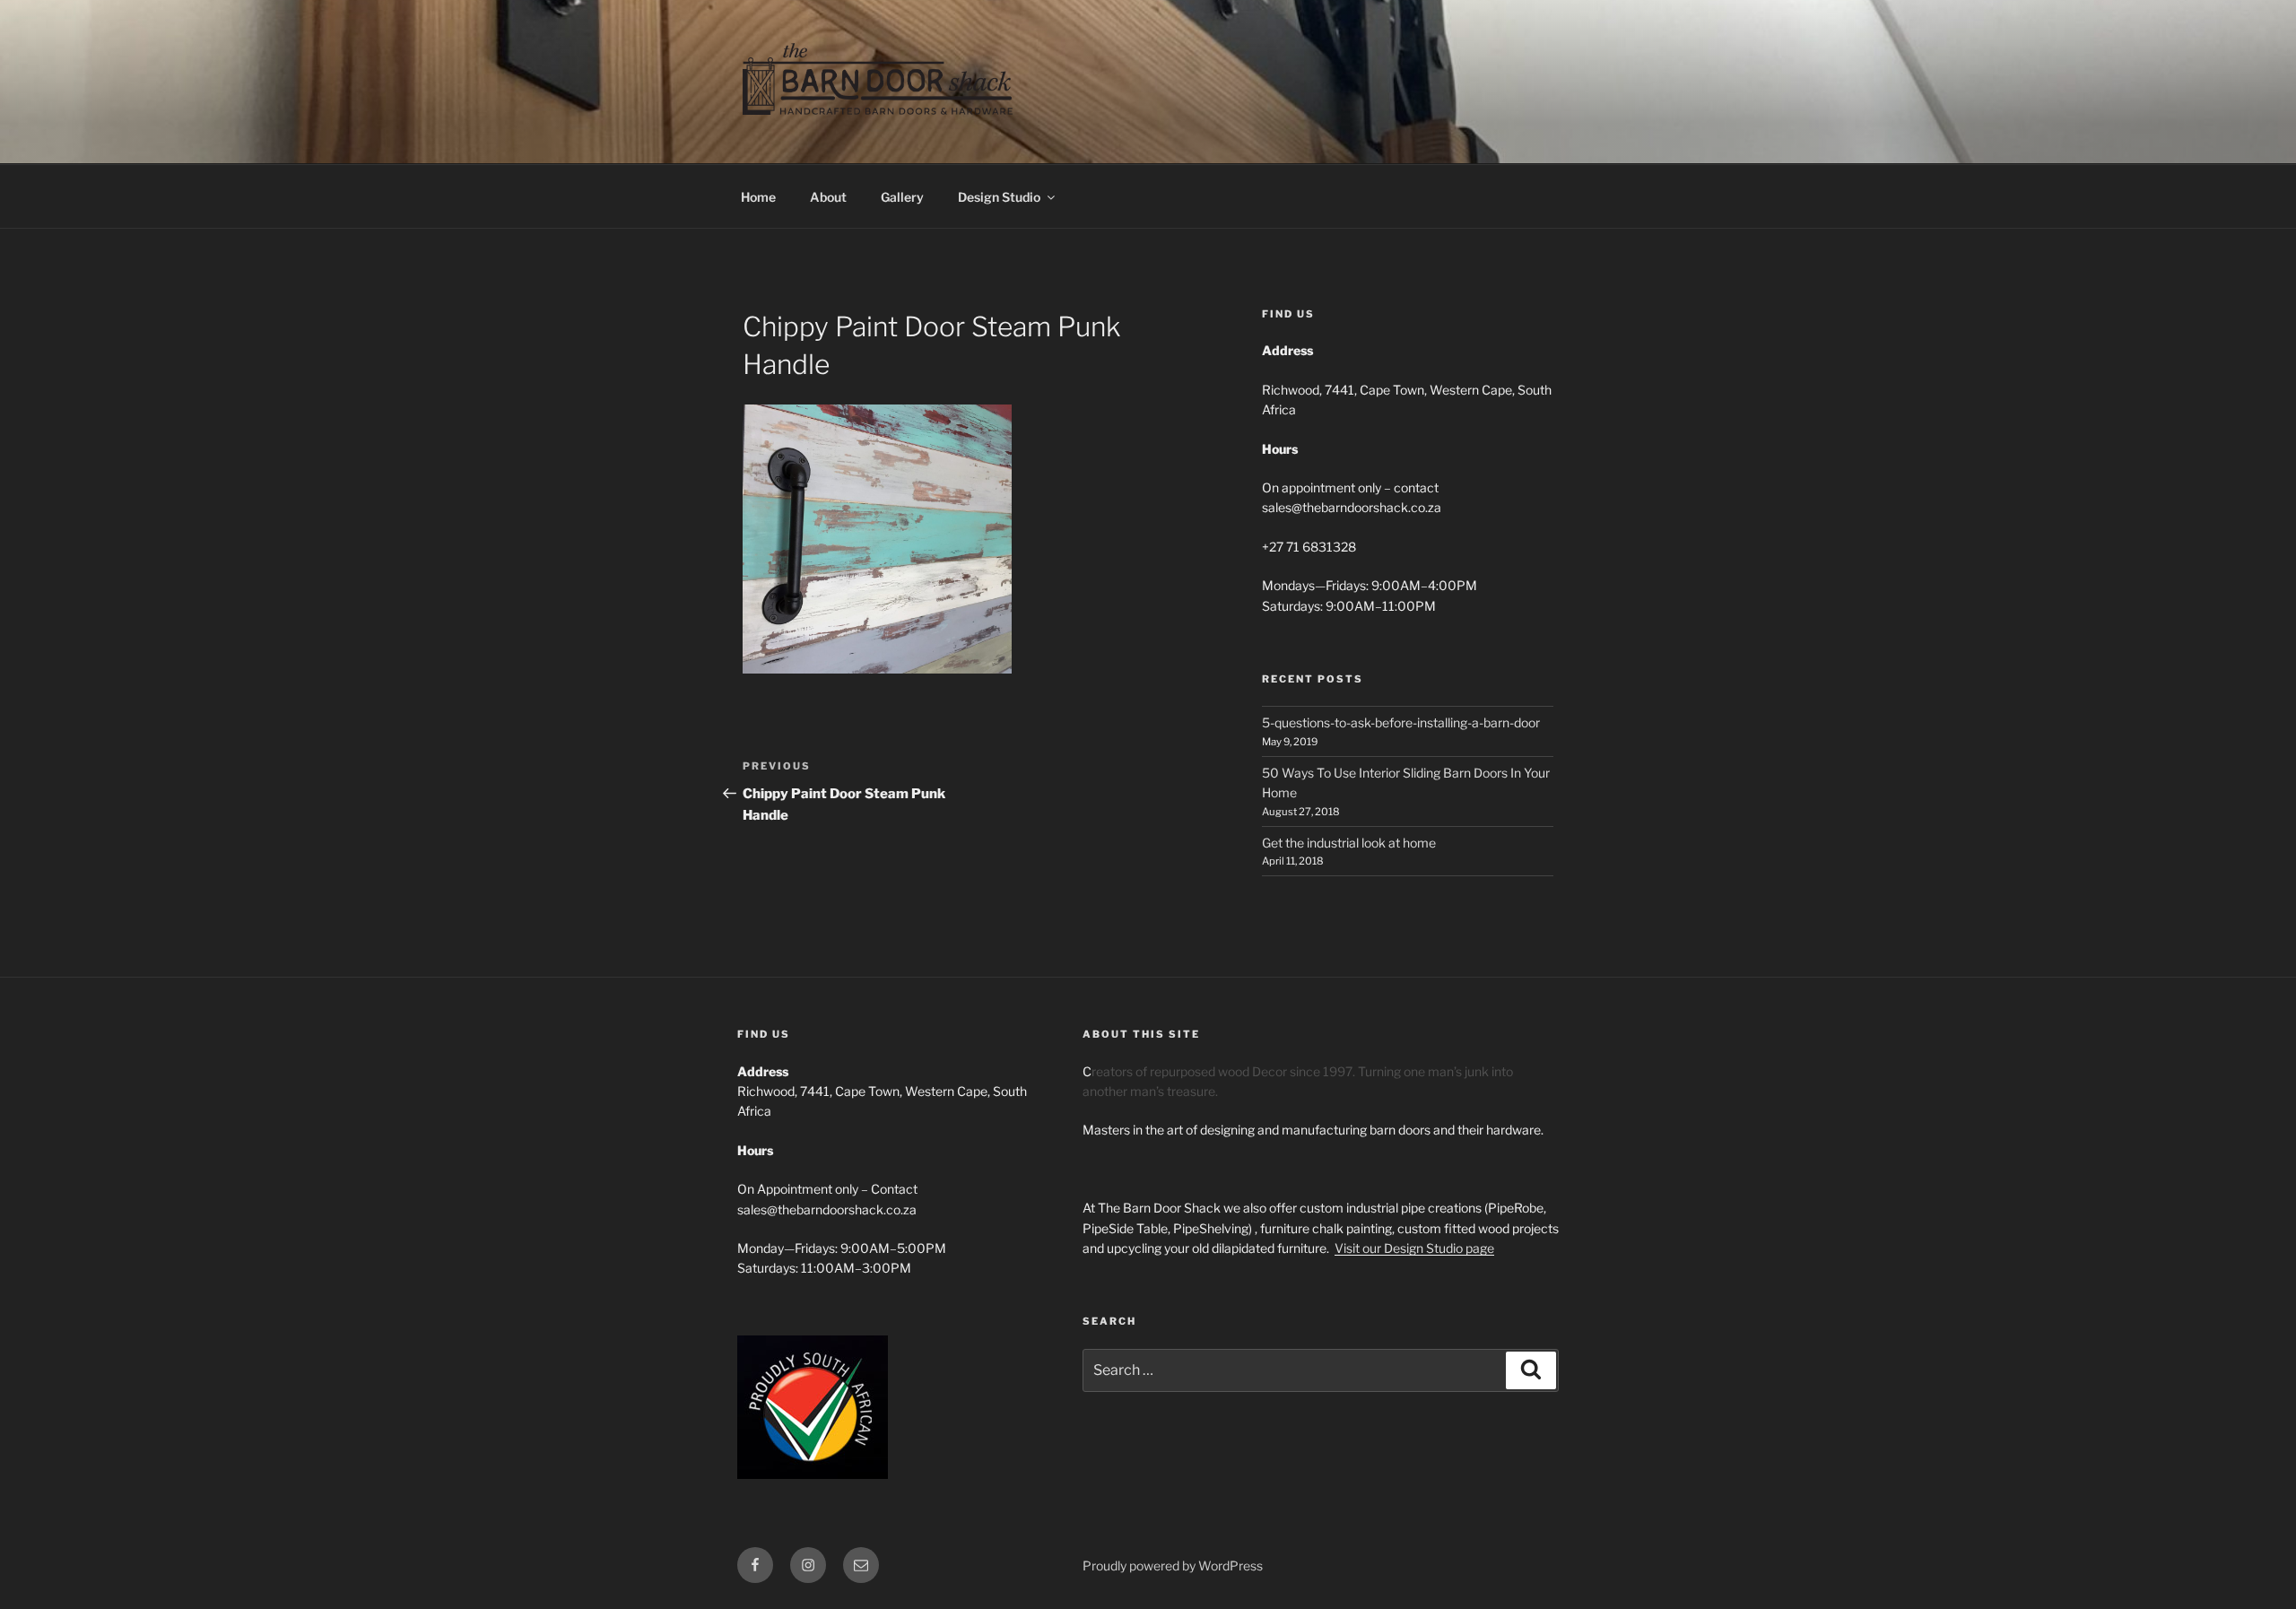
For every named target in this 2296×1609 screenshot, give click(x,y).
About (828, 197)
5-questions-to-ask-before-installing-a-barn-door (1401, 722)
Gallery (902, 197)
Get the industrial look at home (1349, 843)
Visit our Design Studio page (1414, 1248)
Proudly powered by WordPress (1173, 1566)
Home (758, 197)
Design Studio (999, 197)
